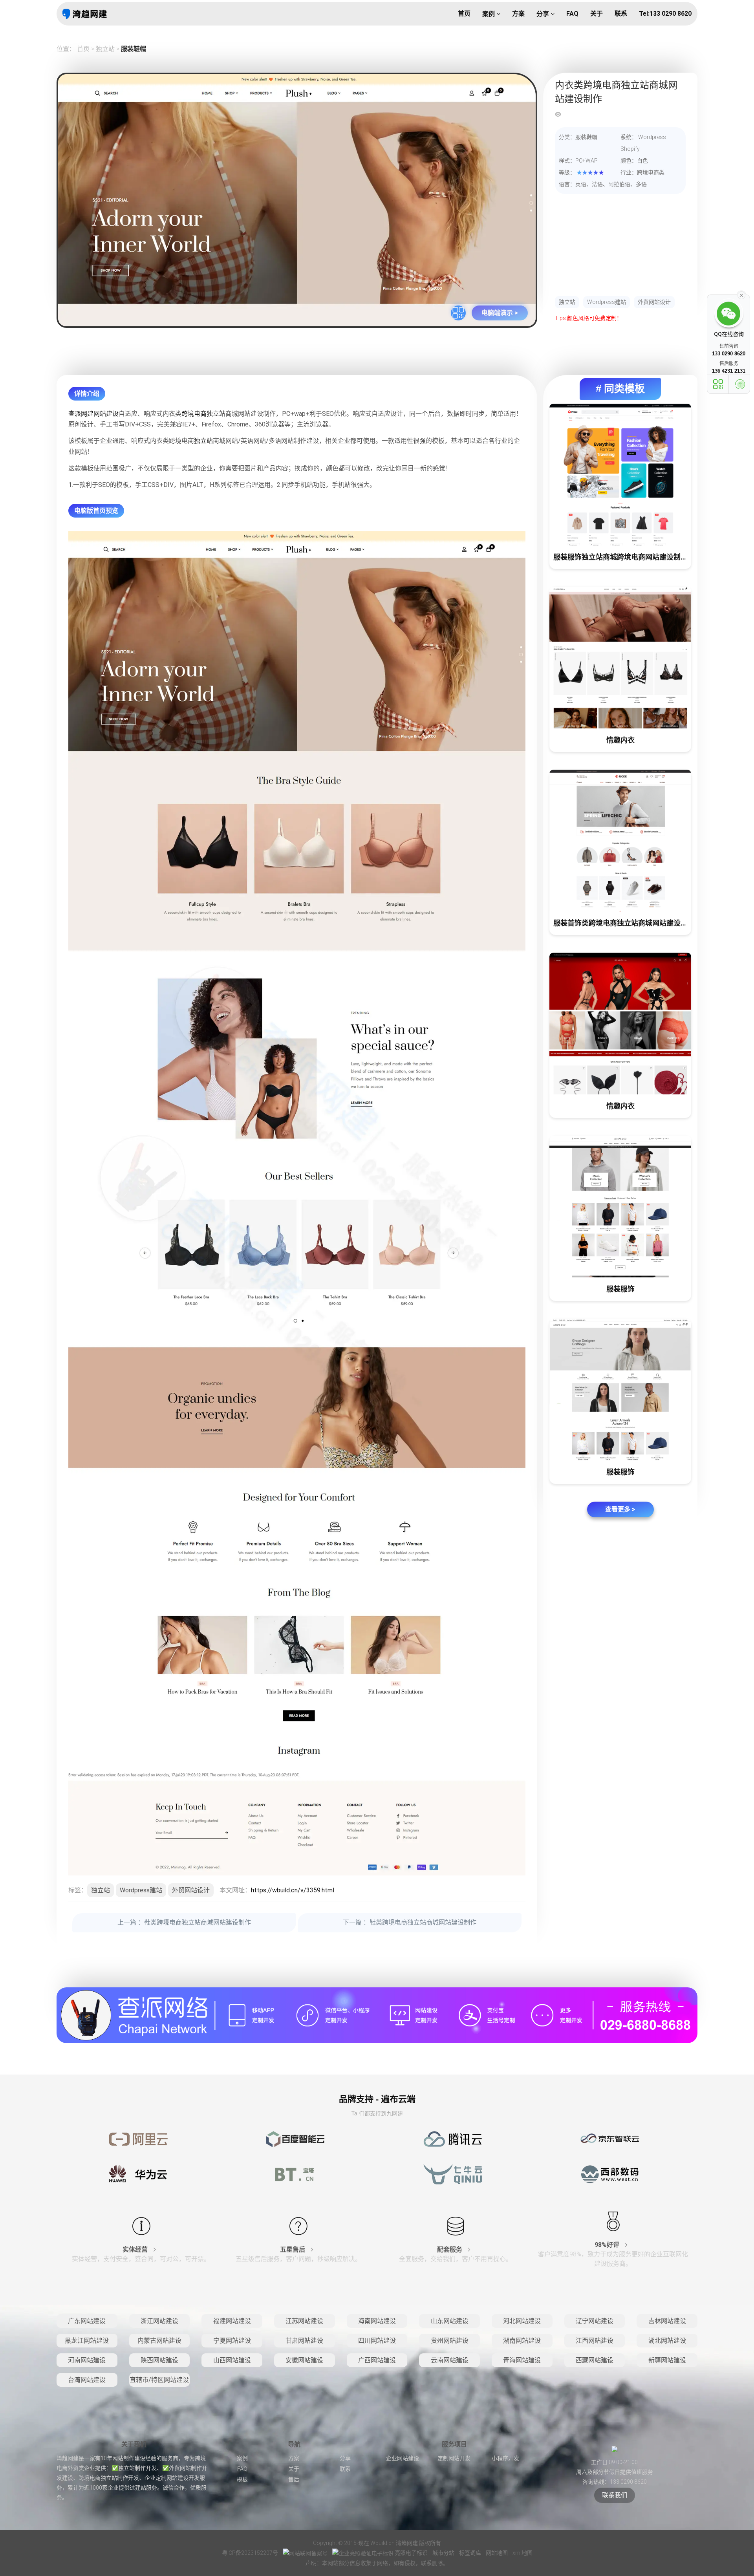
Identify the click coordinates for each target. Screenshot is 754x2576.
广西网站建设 (377, 2360)
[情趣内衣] (620, 658)
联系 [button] (621, 14)
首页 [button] (464, 14)
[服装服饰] (620, 1207)
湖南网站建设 (522, 2341)
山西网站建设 (232, 2360)
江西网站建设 (595, 2341)
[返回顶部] (740, 384)
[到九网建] (85, 14)
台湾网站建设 (87, 2380)
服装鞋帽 (134, 49)
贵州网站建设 (450, 2341)
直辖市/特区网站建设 (159, 2380)
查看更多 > (620, 1509)
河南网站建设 (87, 2360)
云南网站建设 (450, 2360)
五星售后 (293, 2249)
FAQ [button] (572, 14)
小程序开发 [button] (505, 2458)
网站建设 (106, 414)
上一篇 (184, 1922)
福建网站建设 (232, 2321)
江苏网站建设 (304, 2321)
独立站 (105, 49)
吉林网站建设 (667, 2321)
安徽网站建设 (304, 2360)
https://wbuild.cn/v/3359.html (293, 1890)
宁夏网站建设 (232, 2341)
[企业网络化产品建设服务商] (377, 2015)
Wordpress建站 (607, 302)
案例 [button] (489, 14)
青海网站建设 (522, 2360)
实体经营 (136, 2249)
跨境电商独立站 (203, 414)
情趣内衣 (620, 740)
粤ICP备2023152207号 (250, 2553)
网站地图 (497, 2553)
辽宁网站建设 (595, 2321)
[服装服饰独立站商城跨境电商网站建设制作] (620, 475)
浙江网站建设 (159, 2321)
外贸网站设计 (654, 302)
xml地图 (522, 2553)
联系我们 (615, 2495)
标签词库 (471, 2553)
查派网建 (81, 414)
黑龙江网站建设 (87, 2341)
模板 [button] (242, 2479)
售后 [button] (294, 2479)
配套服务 (450, 2249)
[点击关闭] (741, 295)
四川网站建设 (377, 2341)
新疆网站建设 (667, 2360)
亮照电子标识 (411, 2553)
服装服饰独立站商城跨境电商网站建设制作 (620, 557)
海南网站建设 (377, 2321)
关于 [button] (597, 14)
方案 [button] (518, 14)
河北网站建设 (522, 2321)
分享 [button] (544, 14)
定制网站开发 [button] (454, 2458)
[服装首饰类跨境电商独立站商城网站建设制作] (620, 841)
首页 (83, 49)
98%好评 (608, 2245)
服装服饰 (620, 1289)
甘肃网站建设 (304, 2341)
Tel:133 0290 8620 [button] (665, 14)
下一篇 (410, 1922)
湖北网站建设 (667, 2341)
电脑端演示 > (500, 313)
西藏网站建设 (595, 2360)
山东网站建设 (450, 2321)
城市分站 (444, 2553)
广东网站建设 (87, 2321)
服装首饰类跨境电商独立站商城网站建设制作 (622, 923)
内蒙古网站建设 (159, 2341)
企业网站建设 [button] (403, 2458)
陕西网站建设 (159, 2360)
